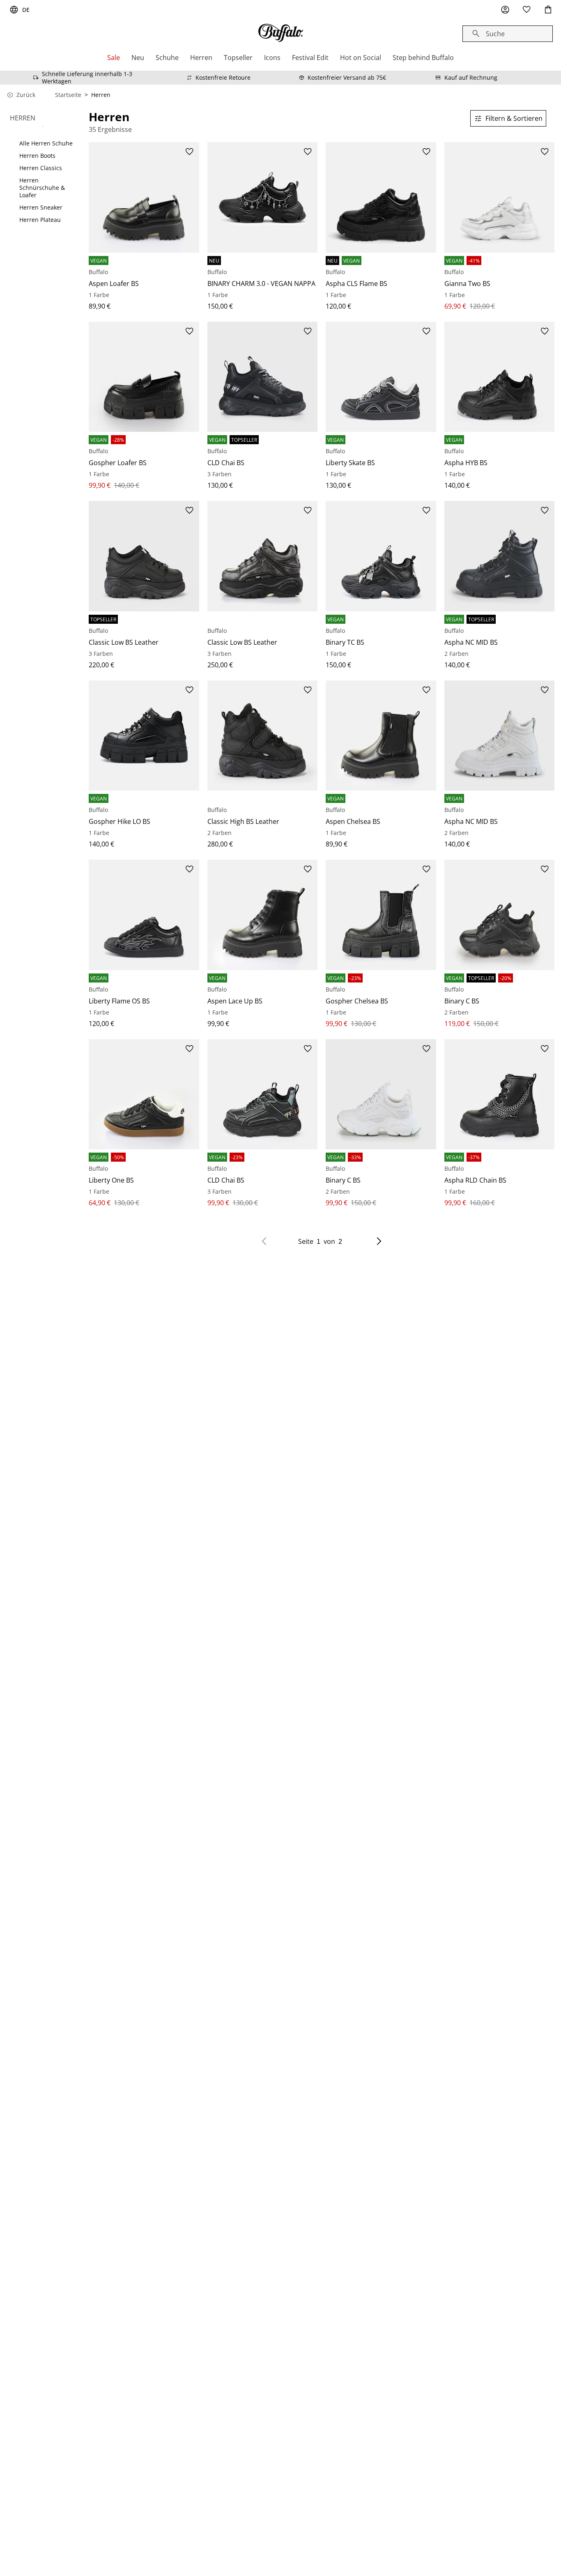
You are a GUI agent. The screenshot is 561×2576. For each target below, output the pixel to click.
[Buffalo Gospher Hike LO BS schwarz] (144, 736)
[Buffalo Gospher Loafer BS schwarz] (144, 377)
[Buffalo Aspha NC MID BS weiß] (500, 736)
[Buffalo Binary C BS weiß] (381, 1094)
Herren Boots (37, 156)
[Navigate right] (379, 1241)
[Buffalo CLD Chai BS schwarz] (263, 377)
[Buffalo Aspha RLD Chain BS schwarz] (500, 1094)
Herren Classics (41, 168)
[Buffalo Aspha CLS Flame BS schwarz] (381, 197)
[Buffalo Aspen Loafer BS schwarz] (144, 197)
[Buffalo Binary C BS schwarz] (500, 915)
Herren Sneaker (41, 208)
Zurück (26, 95)
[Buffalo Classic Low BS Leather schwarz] (144, 556)
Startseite (68, 95)
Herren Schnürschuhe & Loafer (42, 188)
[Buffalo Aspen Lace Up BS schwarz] (263, 915)
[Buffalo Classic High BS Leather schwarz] (263, 736)
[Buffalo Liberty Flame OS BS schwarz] (144, 915)
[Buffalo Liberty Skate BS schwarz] (381, 377)
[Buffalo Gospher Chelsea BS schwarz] (381, 915)
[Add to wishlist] (189, 152)
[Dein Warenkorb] (548, 10)
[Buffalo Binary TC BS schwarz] (381, 556)
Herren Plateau (40, 220)
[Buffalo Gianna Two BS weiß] (500, 197)
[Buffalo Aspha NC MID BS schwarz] (500, 556)
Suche (495, 34)
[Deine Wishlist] (527, 10)
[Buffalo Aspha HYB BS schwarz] (500, 377)
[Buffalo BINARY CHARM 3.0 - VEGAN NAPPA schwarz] (263, 197)
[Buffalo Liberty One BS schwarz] (144, 1094)
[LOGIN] (505, 10)
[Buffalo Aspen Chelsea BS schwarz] (381, 736)
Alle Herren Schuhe (46, 143)
